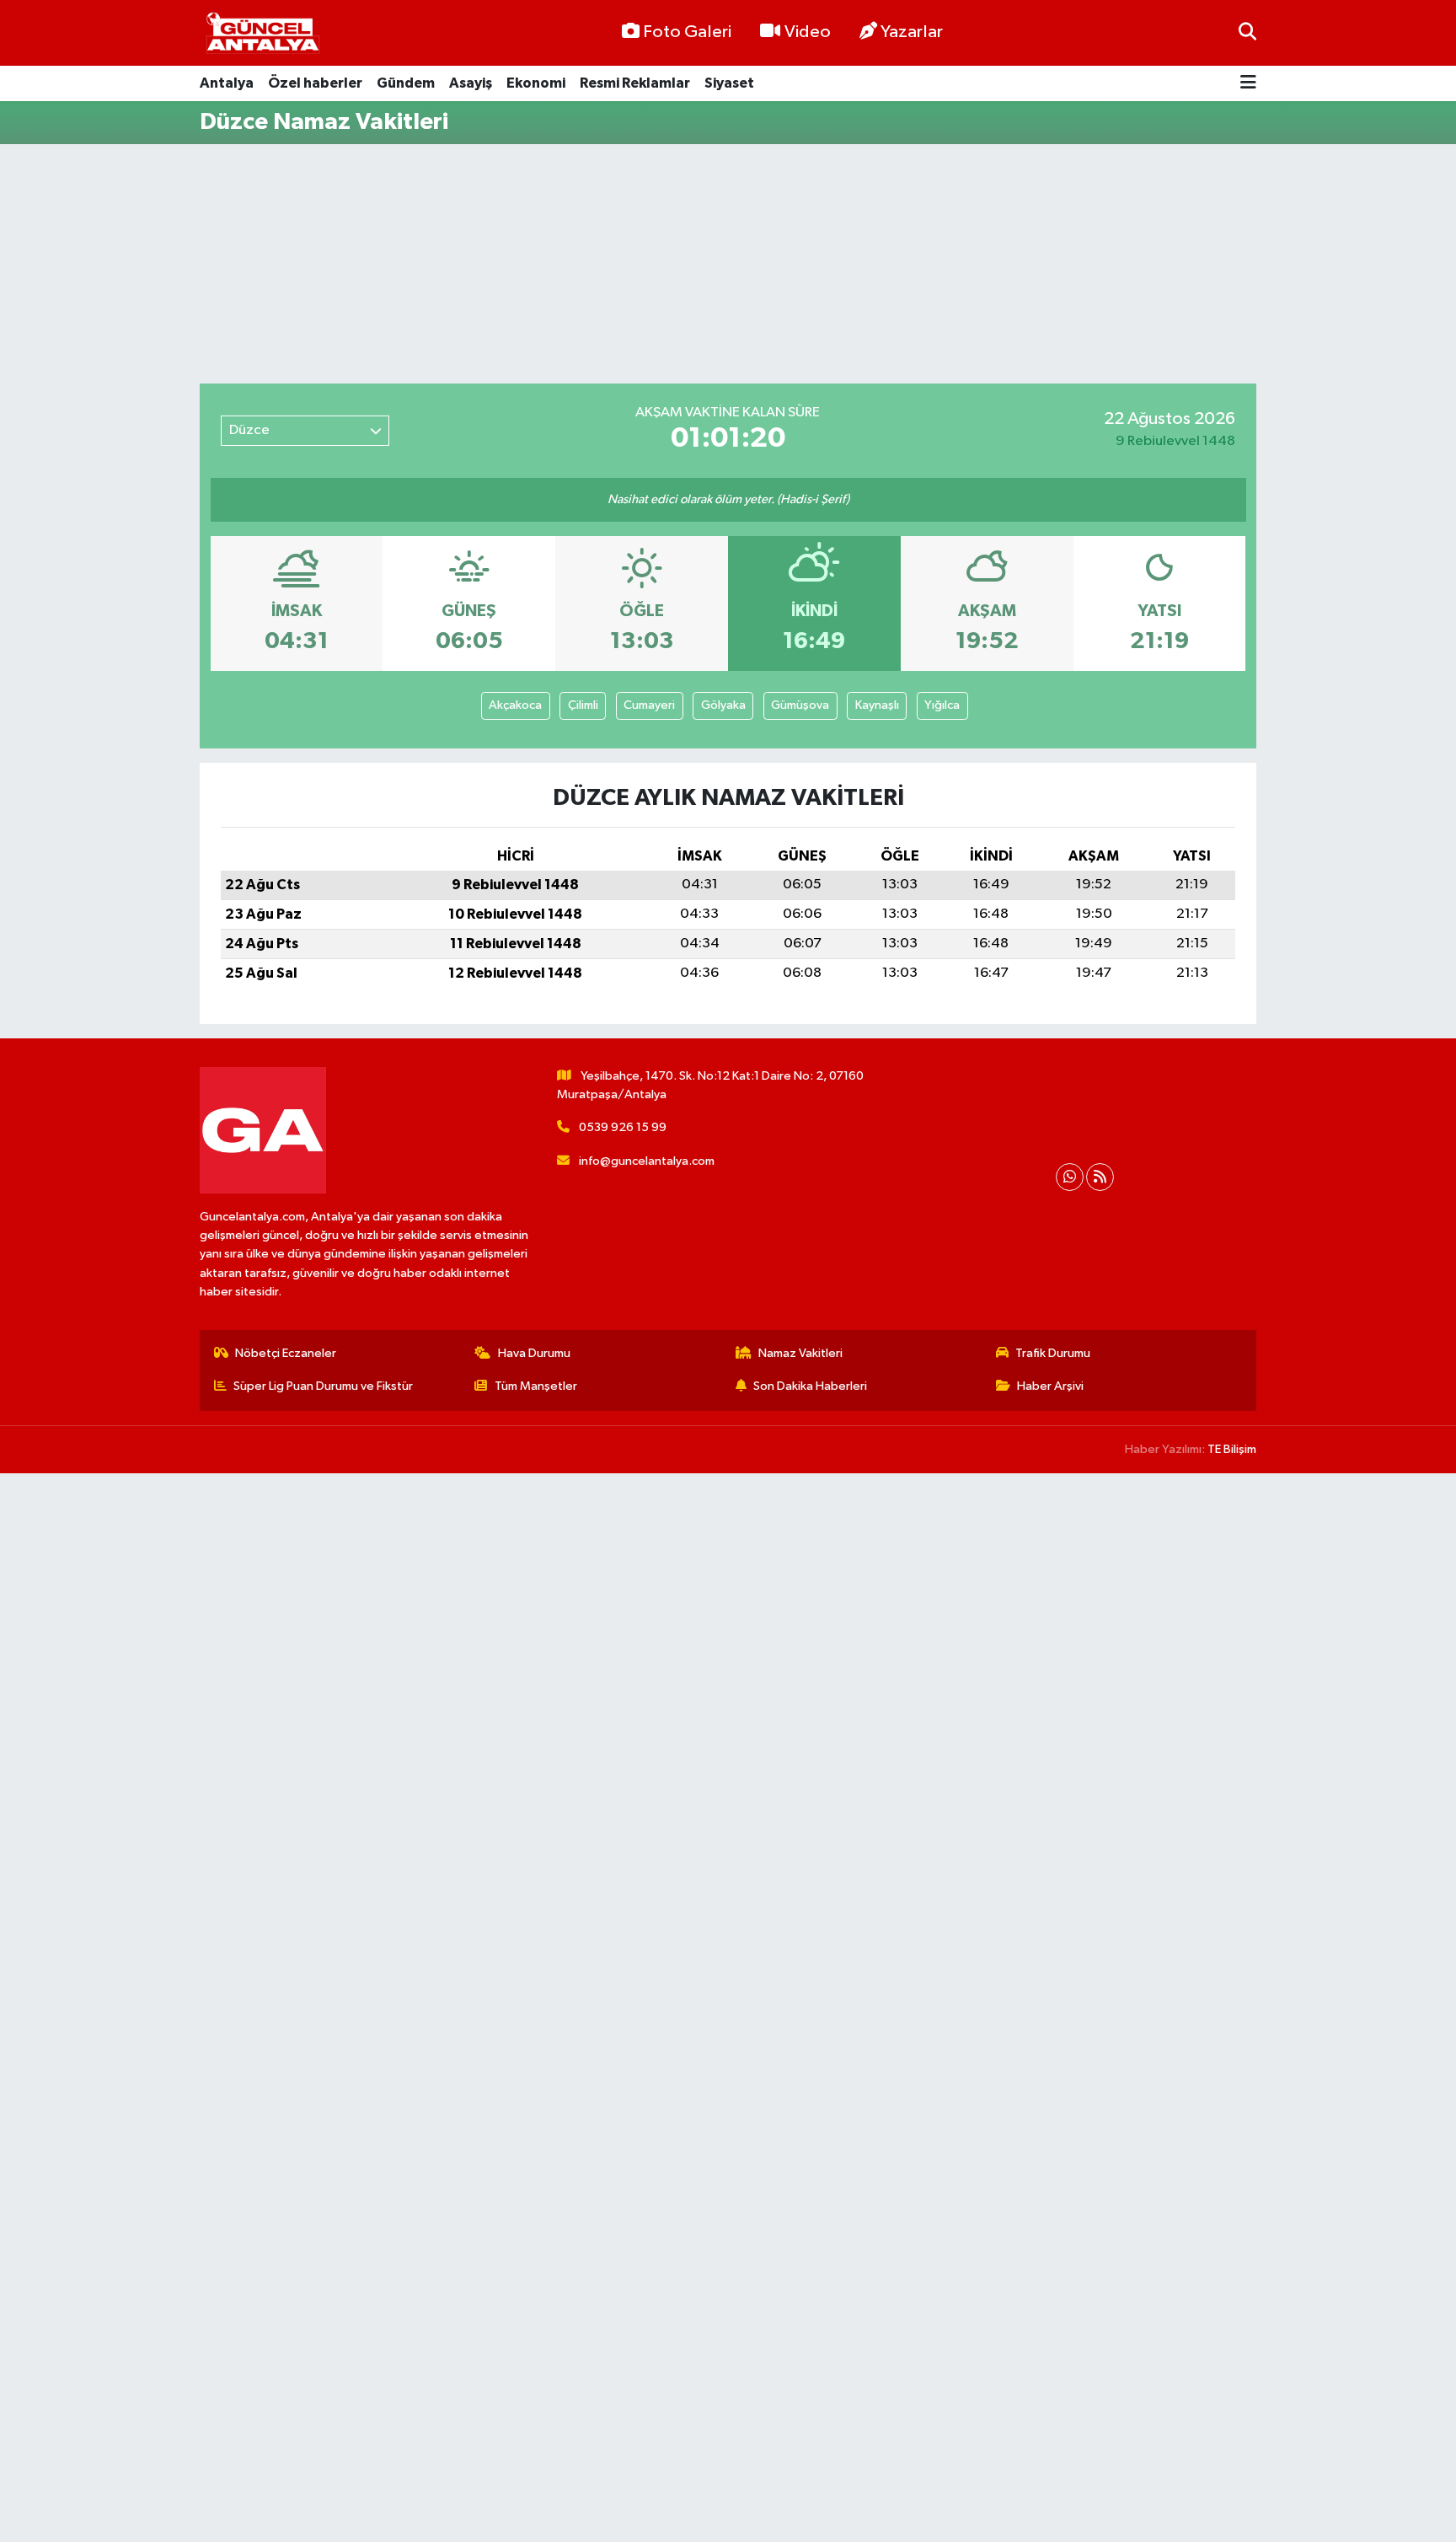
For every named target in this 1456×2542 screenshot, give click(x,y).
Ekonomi (536, 83)
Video (808, 32)
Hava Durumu (534, 1353)
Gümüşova (800, 705)
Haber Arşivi (1050, 1386)
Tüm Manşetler (536, 1386)
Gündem (406, 83)
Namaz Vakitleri (800, 1353)
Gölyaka (723, 705)
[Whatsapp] (1070, 1177)
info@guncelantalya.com (647, 1161)
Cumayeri (649, 705)
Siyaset (729, 83)
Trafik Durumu (1053, 1353)
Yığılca (942, 705)
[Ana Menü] (1248, 84)
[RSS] (1100, 1177)
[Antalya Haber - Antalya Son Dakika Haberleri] (263, 33)
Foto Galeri (687, 32)
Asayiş (471, 83)
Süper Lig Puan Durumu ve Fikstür (323, 1386)
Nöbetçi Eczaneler (286, 1353)
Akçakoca (515, 705)
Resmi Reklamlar (635, 83)
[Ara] (1247, 32)
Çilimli (583, 705)
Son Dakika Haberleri (810, 1386)
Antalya (227, 83)
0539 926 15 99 (623, 1127)
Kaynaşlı (877, 705)
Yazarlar (912, 32)
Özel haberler (315, 83)
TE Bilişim (1232, 1449)
